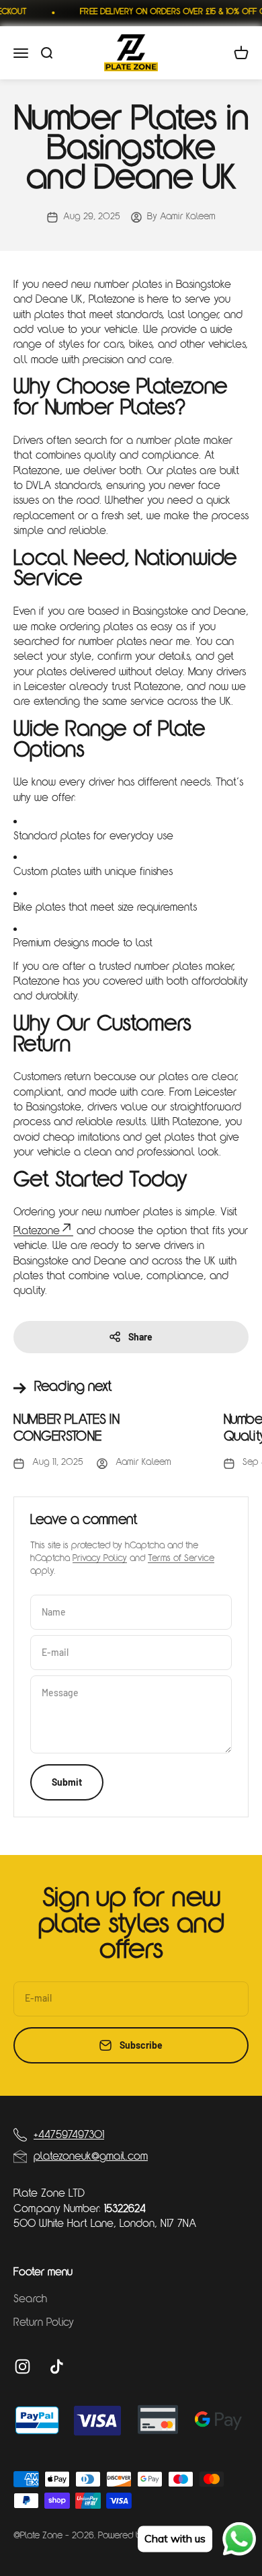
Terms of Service (181, 1559)
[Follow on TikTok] (57, 2366)
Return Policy (44, 2323)
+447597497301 (69, 2135)
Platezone (37, 1232)
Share (140, 1337)
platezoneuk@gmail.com (91, 2157)
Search (30, 2300)
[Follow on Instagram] (23, 2366)
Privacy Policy (100, 1559)
